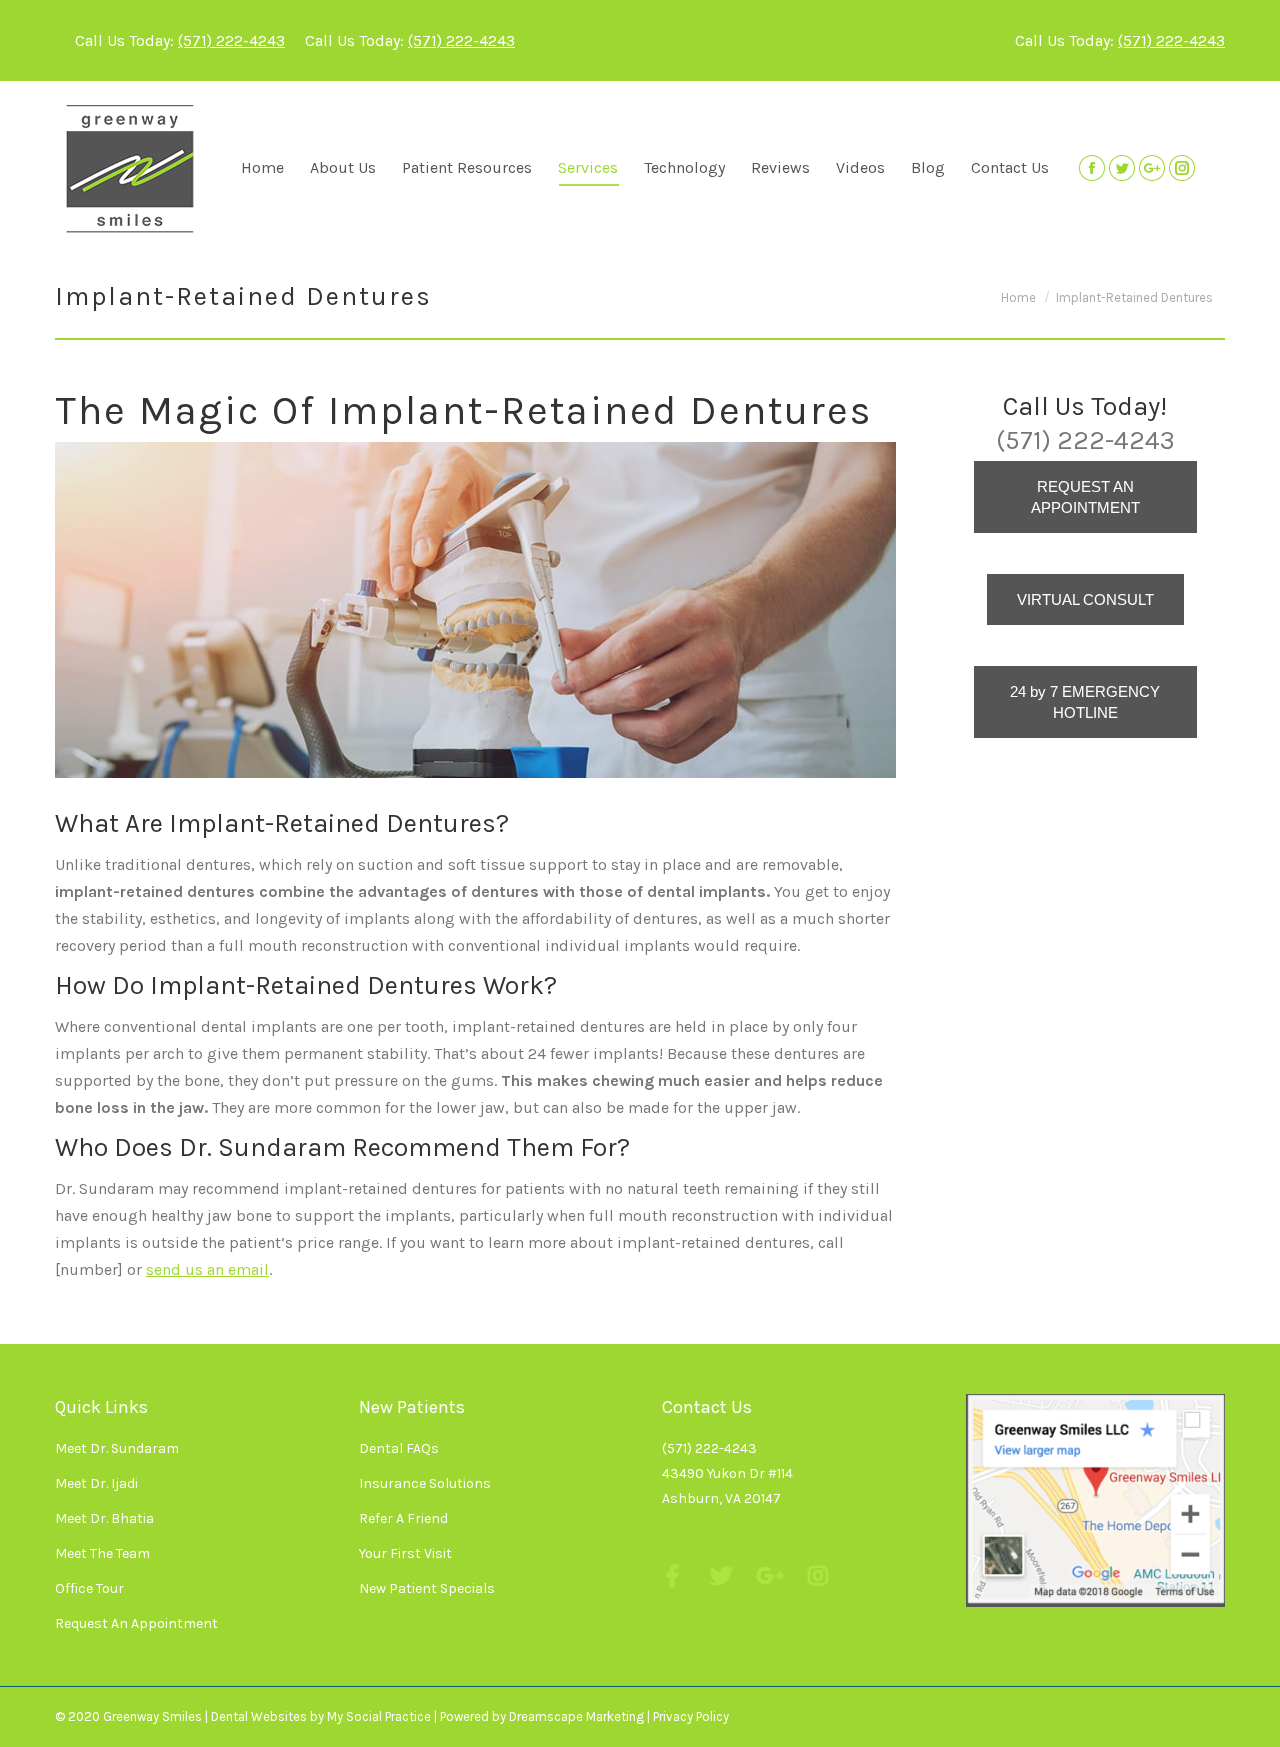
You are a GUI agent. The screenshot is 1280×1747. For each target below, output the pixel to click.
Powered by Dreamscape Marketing (542, 1716)
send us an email (207, 1269)
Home (1018, 297)
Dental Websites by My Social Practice (321, 1716)
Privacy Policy (691, 1716)
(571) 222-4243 (231, 40)
